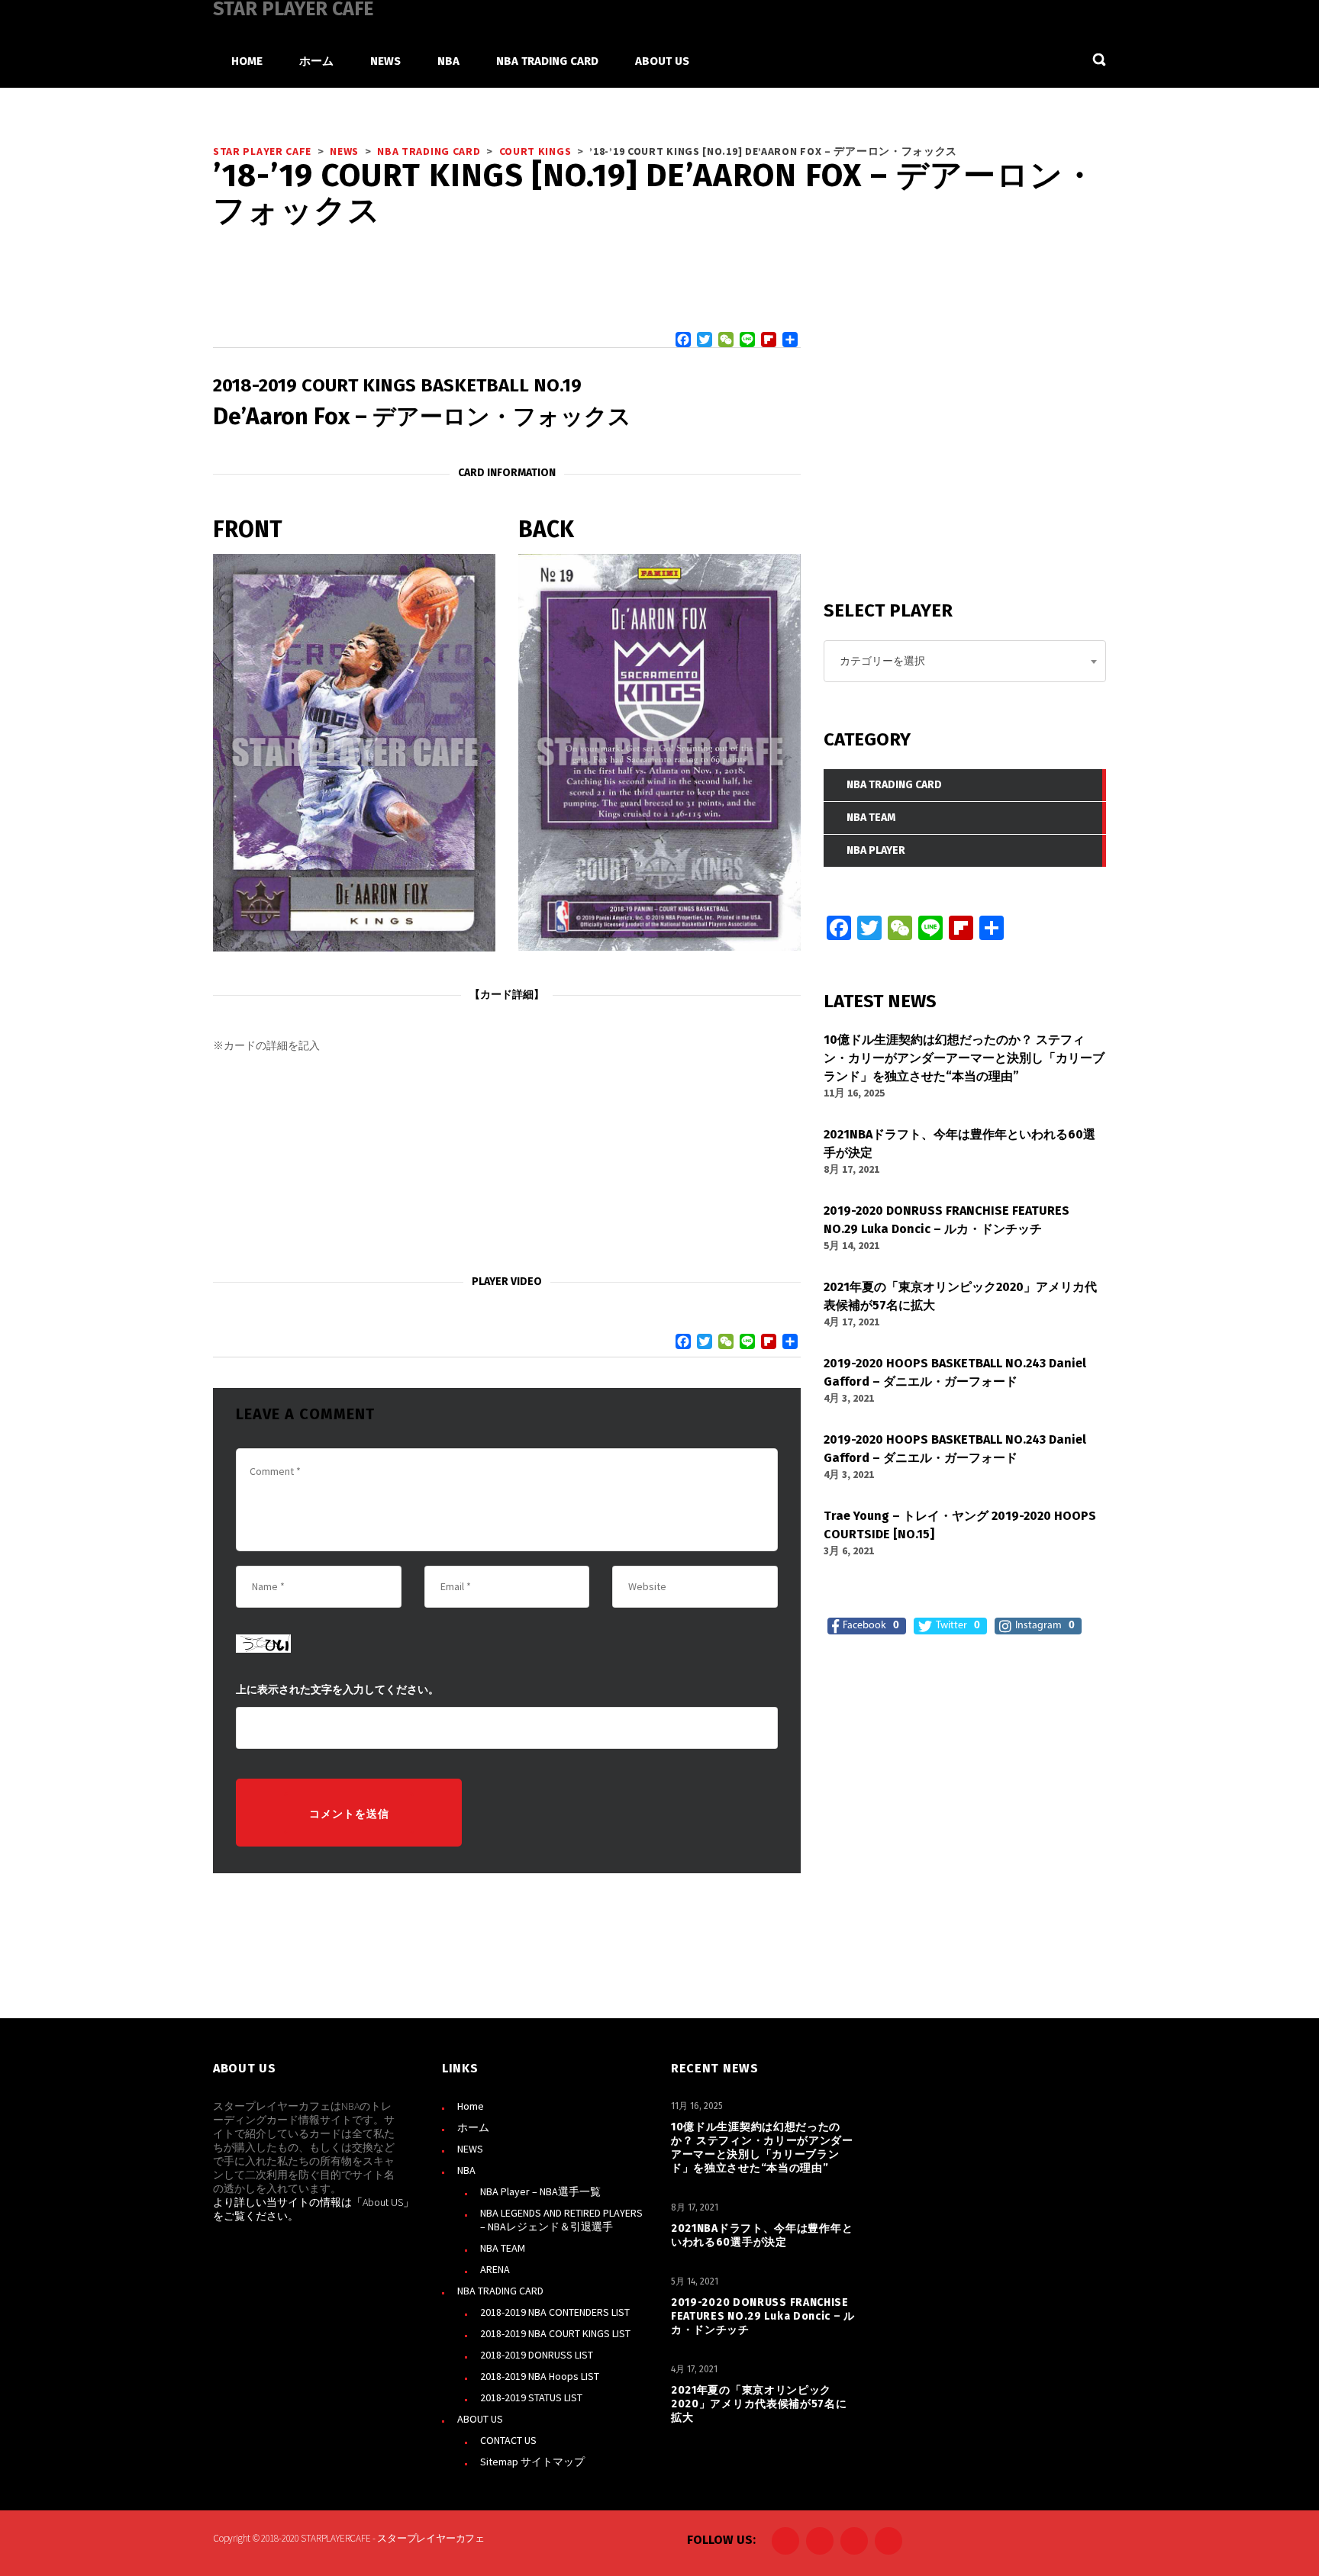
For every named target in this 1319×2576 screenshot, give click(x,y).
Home (471, 2106)
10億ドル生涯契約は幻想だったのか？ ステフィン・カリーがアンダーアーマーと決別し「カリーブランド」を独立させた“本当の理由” (762, 2148)
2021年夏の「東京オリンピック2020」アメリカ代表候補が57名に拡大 (759, 2404)
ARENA (495, 2269)
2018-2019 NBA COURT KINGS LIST (555, 2333)
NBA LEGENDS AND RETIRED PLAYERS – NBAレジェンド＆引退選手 (561, 2220)
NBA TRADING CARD (500, 2291)
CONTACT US (508, 2440)
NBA (466, 2170)
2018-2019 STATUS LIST (531, 2397)
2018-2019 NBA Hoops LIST (540, 2376)
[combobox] (965, 661)
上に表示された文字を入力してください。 (337, 1690)
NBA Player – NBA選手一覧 (540, 2191)
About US (383, 2202)
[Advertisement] (507, 1164)
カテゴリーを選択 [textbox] (882, 661)
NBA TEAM (503, 2248)
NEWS (470, 2149)
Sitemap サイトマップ (532, 2462)
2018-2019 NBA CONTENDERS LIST (555, 2312)
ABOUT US (480, 2419)
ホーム (473, 2127)
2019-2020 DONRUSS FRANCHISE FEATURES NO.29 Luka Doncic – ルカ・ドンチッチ (763, 2316)
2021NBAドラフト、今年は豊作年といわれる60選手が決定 (762, 2235)
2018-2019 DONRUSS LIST (537, 2355)
